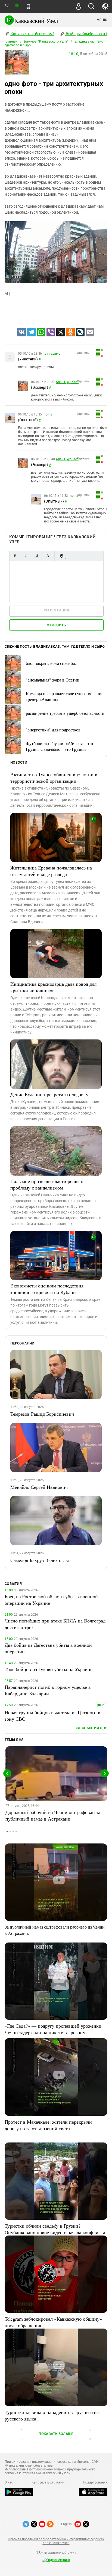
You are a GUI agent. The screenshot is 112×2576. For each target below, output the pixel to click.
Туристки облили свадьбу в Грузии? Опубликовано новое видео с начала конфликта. (56, 2229)
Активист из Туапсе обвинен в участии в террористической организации (54, 778)
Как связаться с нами (48, 2482)
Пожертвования (95, 2482)
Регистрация (56, 610)
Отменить (56, 625)
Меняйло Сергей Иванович (39, 1487)
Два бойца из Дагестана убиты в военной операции (48, 1648)
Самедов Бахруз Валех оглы (40, 1560)
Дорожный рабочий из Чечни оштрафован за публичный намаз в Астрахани (53, 1815)
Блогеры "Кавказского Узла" (46, 41)
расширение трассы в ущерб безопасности (65, 713)
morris (47, 414)
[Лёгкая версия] (28, 7)
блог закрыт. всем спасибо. (51, 663)
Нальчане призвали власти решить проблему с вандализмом (47, 1184)
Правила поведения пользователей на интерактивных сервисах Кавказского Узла (56, 2541)
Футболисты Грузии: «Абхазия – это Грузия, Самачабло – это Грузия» (59, 746)
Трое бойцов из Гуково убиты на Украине (49, 1669)
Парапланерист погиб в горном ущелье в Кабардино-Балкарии (48, 1690)
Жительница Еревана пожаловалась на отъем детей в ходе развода (51, 871)
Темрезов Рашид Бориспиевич (42, 1414)
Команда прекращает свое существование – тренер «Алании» (66, 696)
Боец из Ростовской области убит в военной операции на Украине (51, 1600)
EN (17, 6)
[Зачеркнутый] (48, 556)
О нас (9, 2482)
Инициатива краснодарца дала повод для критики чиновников (53, 987)
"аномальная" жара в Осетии (53, 680)
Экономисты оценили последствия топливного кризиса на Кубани (47, 1289)
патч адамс (51, 354)
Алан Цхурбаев (67, 382)
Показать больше (56, 2434)
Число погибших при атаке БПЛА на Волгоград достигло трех (55, 1624)
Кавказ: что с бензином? (32, 34)
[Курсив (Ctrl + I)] (26, 556)
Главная (11, 41)
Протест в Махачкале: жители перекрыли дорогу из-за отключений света (48, 2125)
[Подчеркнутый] (37, 556)
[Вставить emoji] (61, 556)
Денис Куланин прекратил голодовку (49, 1094)
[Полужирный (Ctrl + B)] (15, 556)
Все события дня (91, 1728)
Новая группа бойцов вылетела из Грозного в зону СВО (52, 1716)
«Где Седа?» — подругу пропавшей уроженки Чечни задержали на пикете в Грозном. (53, 2029)
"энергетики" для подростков (53, 730)
